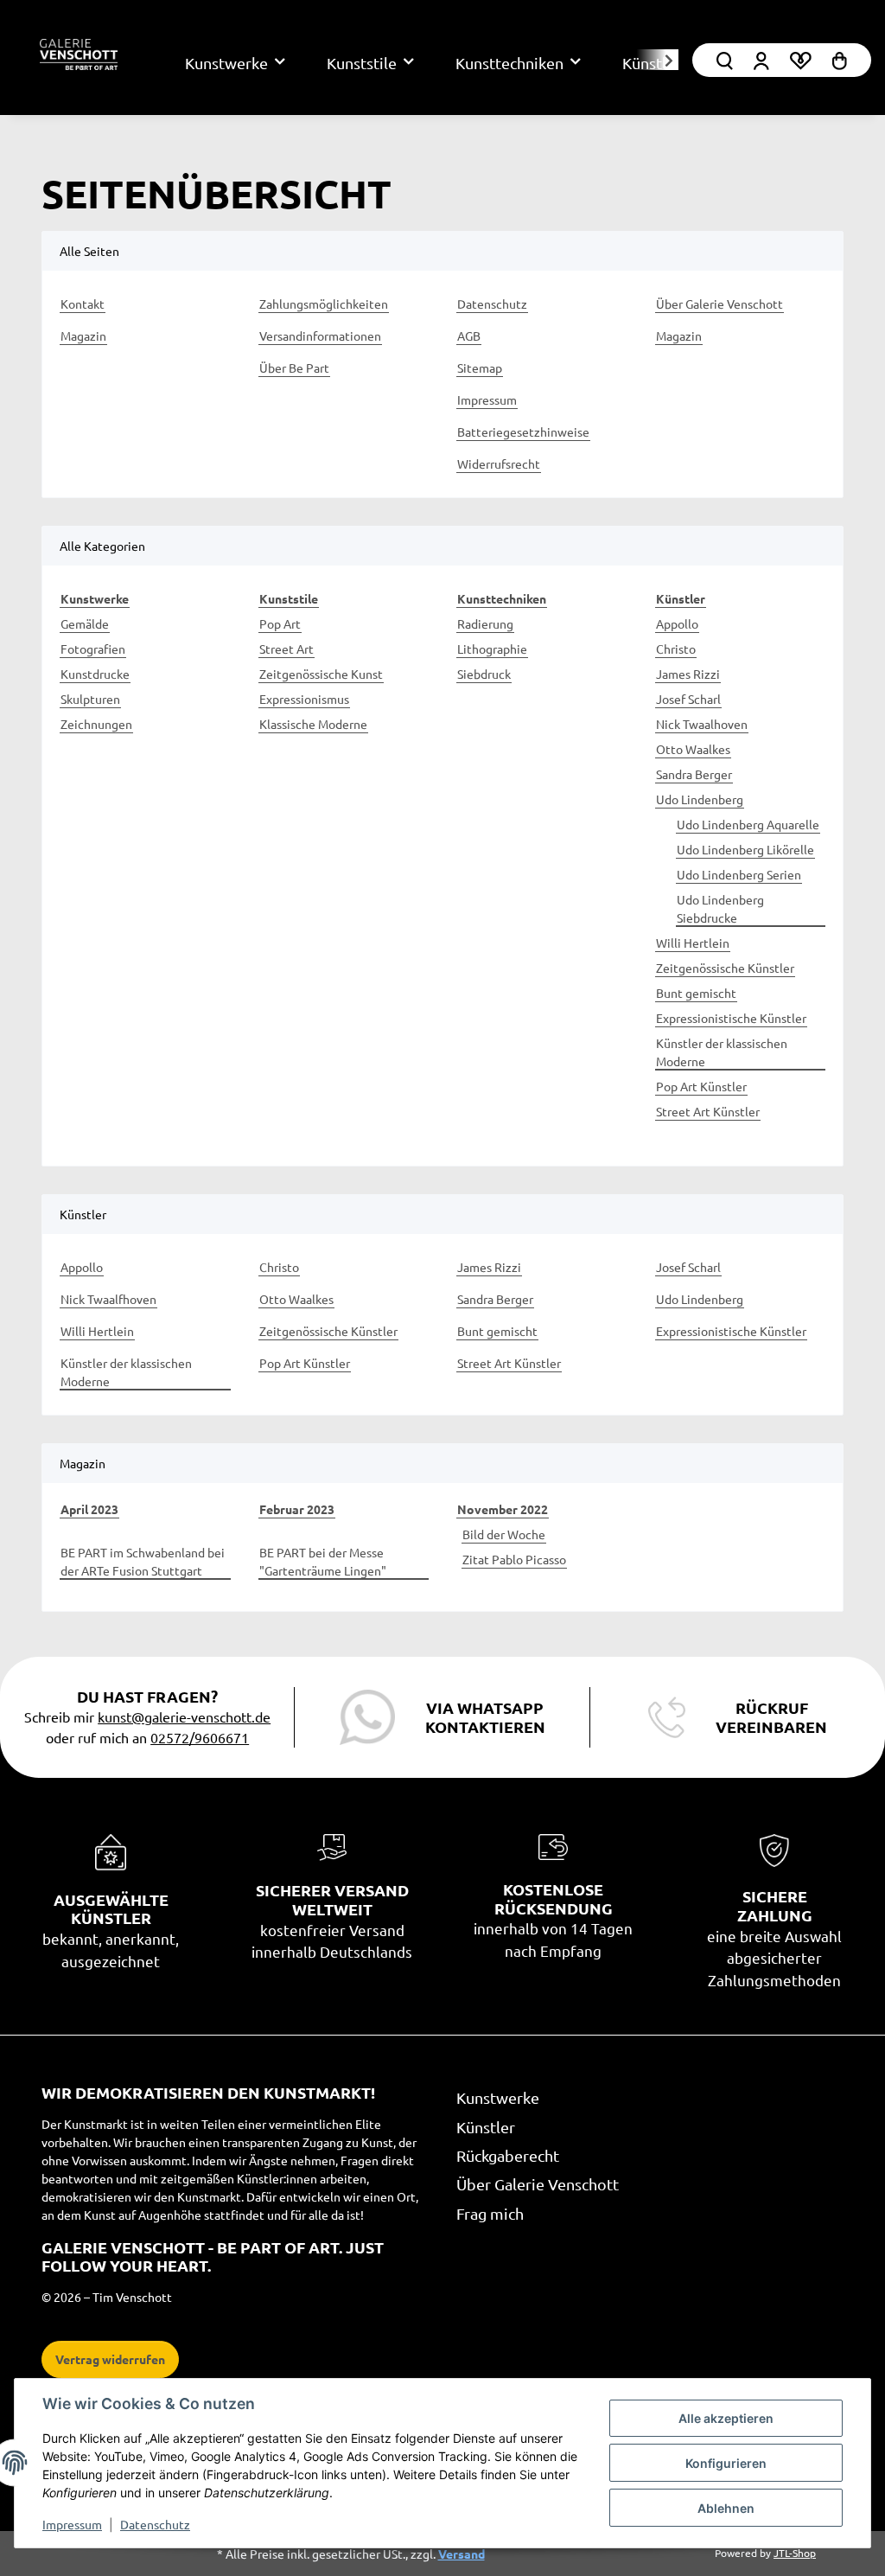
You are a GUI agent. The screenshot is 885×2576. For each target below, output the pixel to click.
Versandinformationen (320, 336)
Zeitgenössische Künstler (725, 968)
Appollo (677, 623)
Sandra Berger (694, 774)
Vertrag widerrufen (110, 2359)
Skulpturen (90, 699)
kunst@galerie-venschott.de (184, 1716)
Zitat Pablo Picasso (514, 1559)
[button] (761, 60)
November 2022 (503, 1509)
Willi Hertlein (693, 943)
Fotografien (93, 649)
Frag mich (490, 2213)
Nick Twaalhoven (702, 724)
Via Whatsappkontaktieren (485, 1717)
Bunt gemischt (696, 993)
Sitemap (480, 368)
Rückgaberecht (508, 2155)
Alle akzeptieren (726, 2418)
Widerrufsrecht (499, 463)
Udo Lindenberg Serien (739, 874)
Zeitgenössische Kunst (321, 674)
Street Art (287, 649)
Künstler (486, 2127)
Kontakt (83, 304)
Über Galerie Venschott (719, 304)
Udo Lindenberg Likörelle (745, 849)
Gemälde (85, 623)
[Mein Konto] (725, 60)
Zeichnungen (96, 724)
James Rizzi (688, 674)
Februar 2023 (297, 1509)
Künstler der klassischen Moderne (722, 1052)
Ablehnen (726, 2508)
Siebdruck (484, 674)
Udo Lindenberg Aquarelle (748, 824)
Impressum (72, 2524)
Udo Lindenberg (700, 799)
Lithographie (492, 649)
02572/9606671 (200, 1737)
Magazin (83, 336)
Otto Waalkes (693, 749)
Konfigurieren (726, 2463)
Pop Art (280, 623)
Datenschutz (155, 2524)
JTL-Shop (795, 2553)
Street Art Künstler (708, 1111)
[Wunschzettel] (800, 60)
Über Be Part (294, 368)
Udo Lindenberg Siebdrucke (720, 908)
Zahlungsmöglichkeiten (324, 304)
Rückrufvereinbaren (771, 1717)
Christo (676, 649)
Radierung (485, 623)
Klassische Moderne (313, 724)
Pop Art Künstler (701, 1086)
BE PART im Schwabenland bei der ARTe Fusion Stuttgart (143, 1561)
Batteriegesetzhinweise (523, 431)
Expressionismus (304, 699)
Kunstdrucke (95, 674)
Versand (462, 2554)
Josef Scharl (688, 699)
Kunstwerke (498, 2097)
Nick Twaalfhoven (108, 1299)
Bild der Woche (504, 1534)
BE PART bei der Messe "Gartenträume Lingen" (323, 1561)
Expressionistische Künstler (731, 1018)
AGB (469, 336)
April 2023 (89, 1509)
